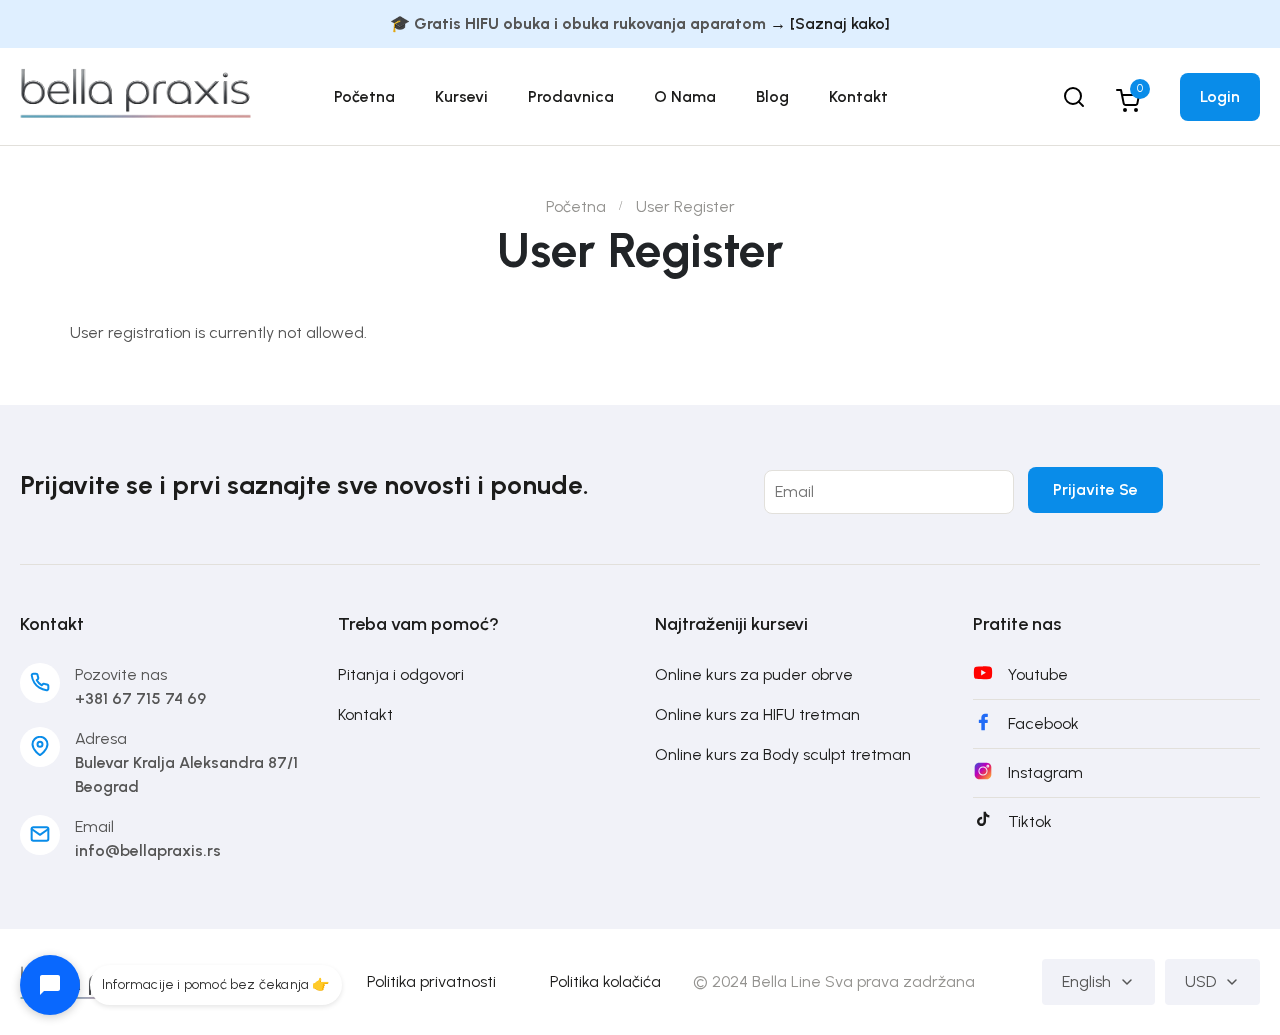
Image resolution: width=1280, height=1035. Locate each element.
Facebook (1043, 723)
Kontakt (858, 96)
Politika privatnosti (431, 981)
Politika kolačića (605, 981)
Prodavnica (571, 96)
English (1086, 981)
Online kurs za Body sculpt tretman (783, 754)
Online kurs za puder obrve (754, 674)
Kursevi (461, 96)
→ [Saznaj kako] (830, 23)
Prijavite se (1095, 489)
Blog (772, 96)
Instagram (1045, 772)
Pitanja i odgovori (401, 674)
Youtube (1038, 674)
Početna (364, 96)
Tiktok (1030, 821)
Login (1220, 96)
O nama (685, 96)
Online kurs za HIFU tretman (757, 714)
